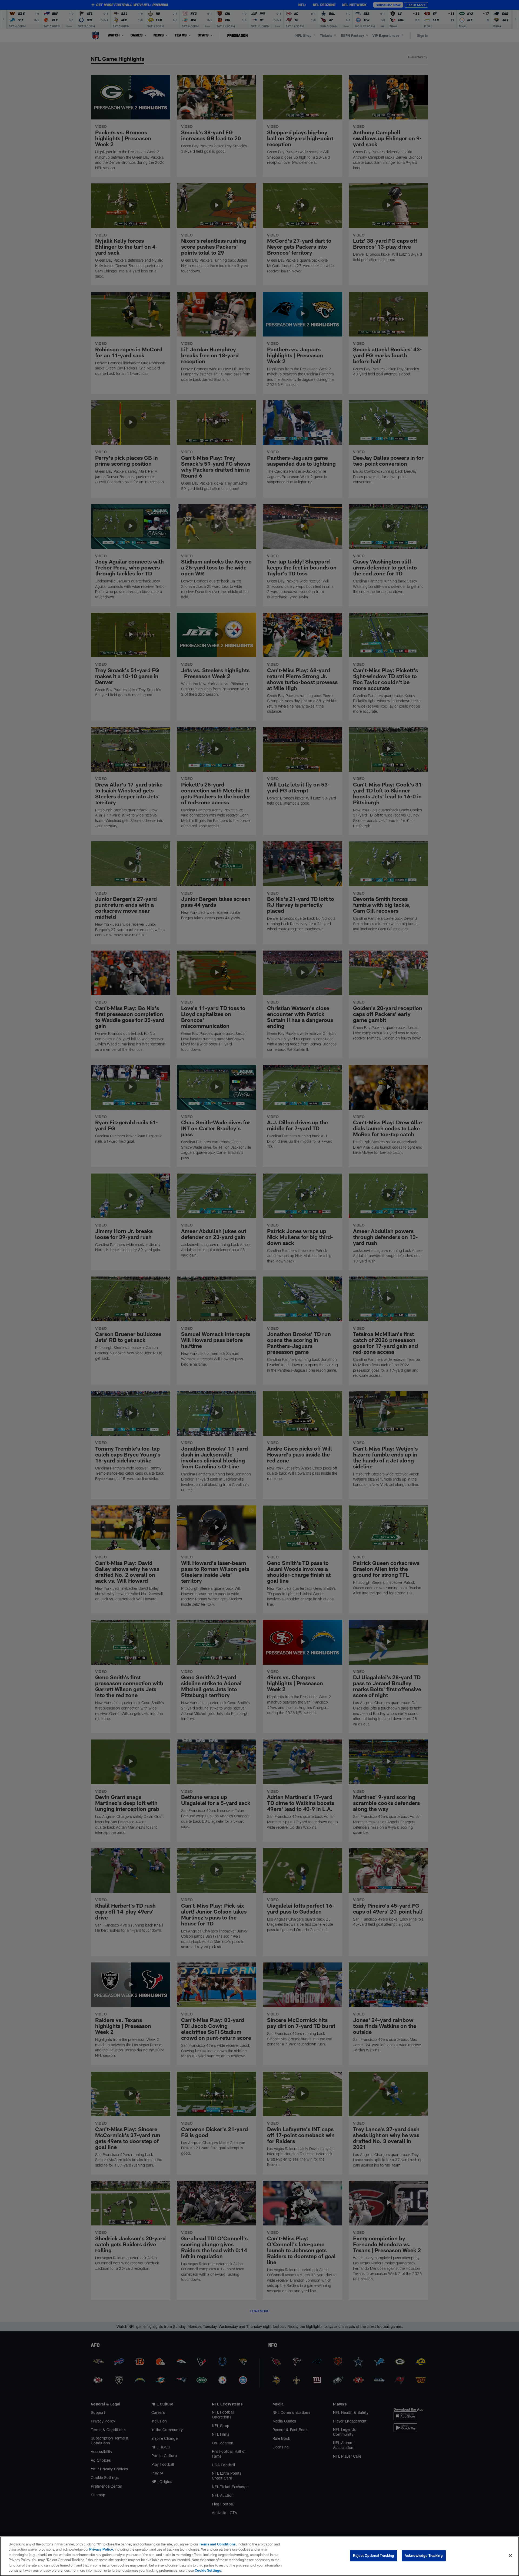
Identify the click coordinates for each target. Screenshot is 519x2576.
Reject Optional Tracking (374, 2555)
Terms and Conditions (217, 2544)
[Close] (510, 2556)
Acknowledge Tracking (424, 2555)
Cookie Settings (208, 2570)
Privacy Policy (101, 2549)
